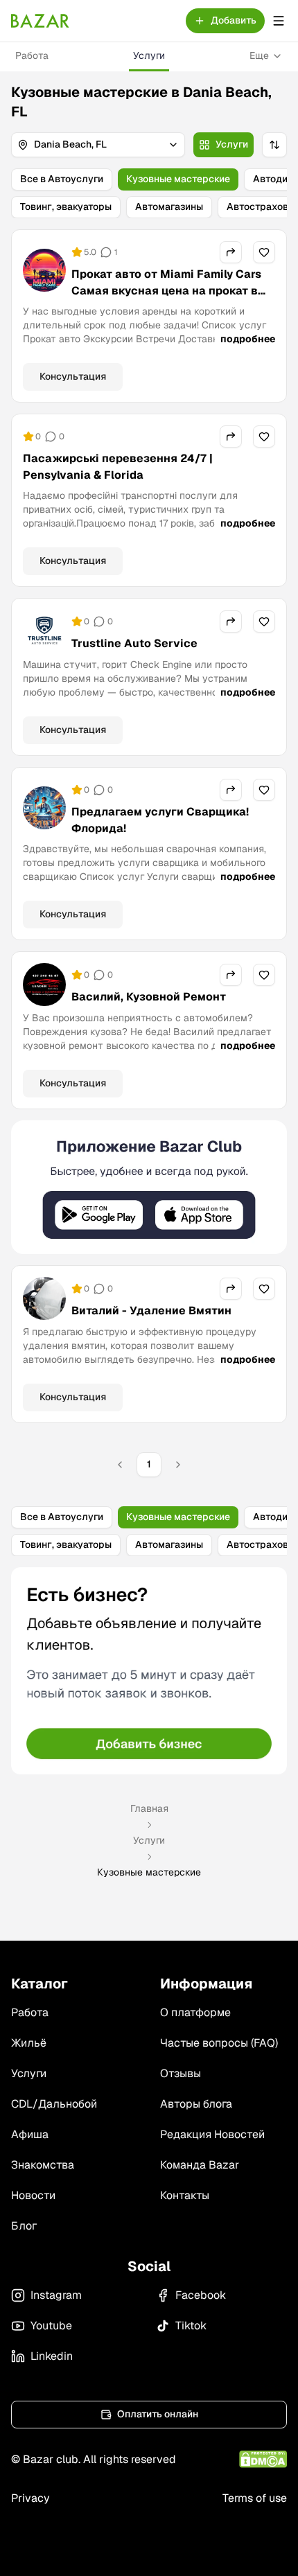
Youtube (51, 2326)
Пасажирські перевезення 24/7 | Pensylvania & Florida (118, 467)
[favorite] (264, 252)
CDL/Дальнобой (54, 2104)
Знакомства (43, 2165)
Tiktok (191, 2326)
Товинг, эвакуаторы (66, 206)
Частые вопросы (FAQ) (219, 2043)
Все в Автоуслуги (62, 179)
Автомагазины (169, 206)
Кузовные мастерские (178, 179)
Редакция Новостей (212, 2134)
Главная (149, 1808)
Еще (259, 55)
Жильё (29, 2043)
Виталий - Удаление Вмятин (151, 1311)
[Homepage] (40, 21)
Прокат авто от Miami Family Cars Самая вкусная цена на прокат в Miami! (166, 291)
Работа (32, 55)
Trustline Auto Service (134, 643)
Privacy (30, 2498)
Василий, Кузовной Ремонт (149, 997)
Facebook (201, 2295)
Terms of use (255, 2498)
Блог (24, 2226)
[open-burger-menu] (279, 21)
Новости (33, 2195)
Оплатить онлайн (158, 2414)
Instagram (56, 2295)
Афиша (30, 2134)
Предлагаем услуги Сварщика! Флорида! (160, 820)
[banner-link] (149, 1187)
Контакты (185, 2195)
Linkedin (52, 2356)
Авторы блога (196, 2104)
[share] (231, 252)
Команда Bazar (200, 2165)
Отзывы (181, 2073)
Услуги (149, 55)
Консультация (73, 376)
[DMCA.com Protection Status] (263, 2459)
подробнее (248, 339)
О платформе (195, 2012)
